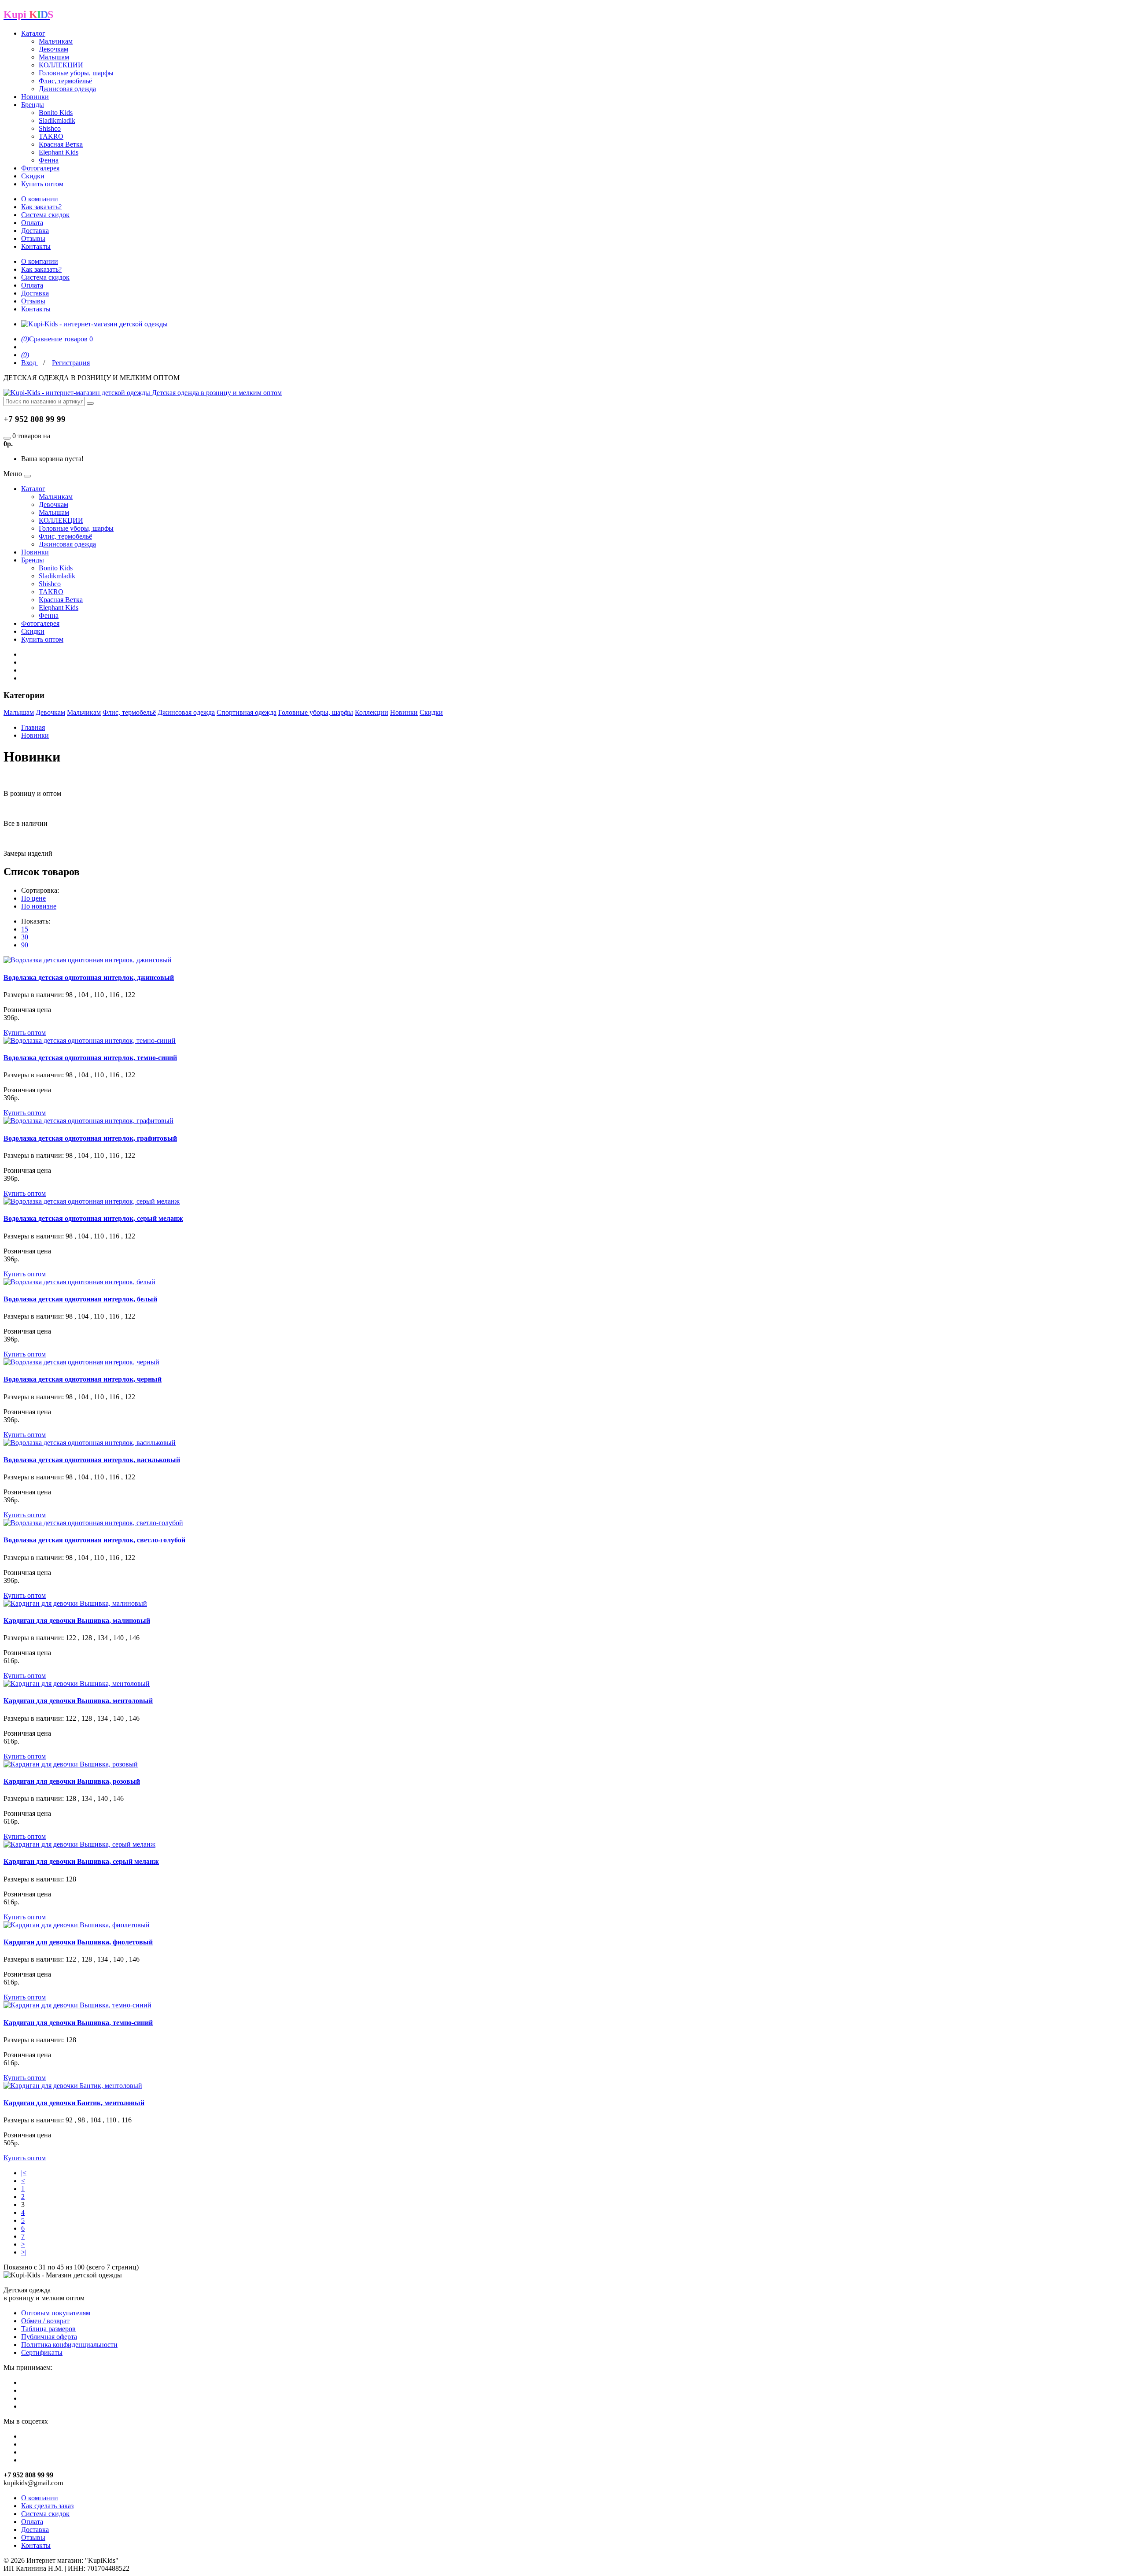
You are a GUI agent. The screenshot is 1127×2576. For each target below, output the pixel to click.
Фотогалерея (40, 168)
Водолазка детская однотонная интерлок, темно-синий (90, 1058)
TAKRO (51, 136)
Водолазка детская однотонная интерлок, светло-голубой (94, 1540)
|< (24, 2173)
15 (25, 929)
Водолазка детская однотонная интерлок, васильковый (92, 1460)
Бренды (33, 105)
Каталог (33, 33)
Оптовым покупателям (56, 2313)
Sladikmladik (57, 120)
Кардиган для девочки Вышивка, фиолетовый (78, 1942)
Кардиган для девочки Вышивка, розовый (72, 1781)
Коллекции (372, 712)
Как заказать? (41, 207)
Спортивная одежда (247, 712)
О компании (40, 199)
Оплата (32, 223)
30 (25, 937)
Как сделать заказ (47, 2506)
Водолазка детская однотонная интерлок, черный (83, 1379)
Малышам (54, 57)
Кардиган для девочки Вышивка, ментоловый (78, 1701)
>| (24, 2252)
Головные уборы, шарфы (76, 73)
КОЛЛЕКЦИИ (61, 65)
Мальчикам (56, 41)
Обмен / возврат (45, 2321)
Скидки (33, 176)
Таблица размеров (48, 2329)
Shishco (50, 128)
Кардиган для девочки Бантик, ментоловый (74, 2103)
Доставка (35, 231)
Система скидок (45, 215)
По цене (33, 898)
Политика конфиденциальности (69, 2345)
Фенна (49, 160)
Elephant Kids (59, 152)
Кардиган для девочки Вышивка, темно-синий (78, 2023)
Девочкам (53, 49)
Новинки (35, 97)
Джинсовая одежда (67, 89)
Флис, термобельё (65, 81)
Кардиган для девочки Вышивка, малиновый (77, 1621)
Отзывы (33, 238)
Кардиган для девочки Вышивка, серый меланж (81, 1861)
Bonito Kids (56, 113)
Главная (33, 727)
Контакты (36, 246)
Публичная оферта (49, 2337)
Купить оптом (42, 184)
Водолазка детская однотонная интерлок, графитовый (90, 1138)
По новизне (39, 906)
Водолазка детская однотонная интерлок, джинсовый (89, 978)
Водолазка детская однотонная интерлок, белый (80, 1299)
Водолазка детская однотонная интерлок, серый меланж (93, 1218)
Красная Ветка (61, 144)
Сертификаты (42, 2352)
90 (25, 945)
